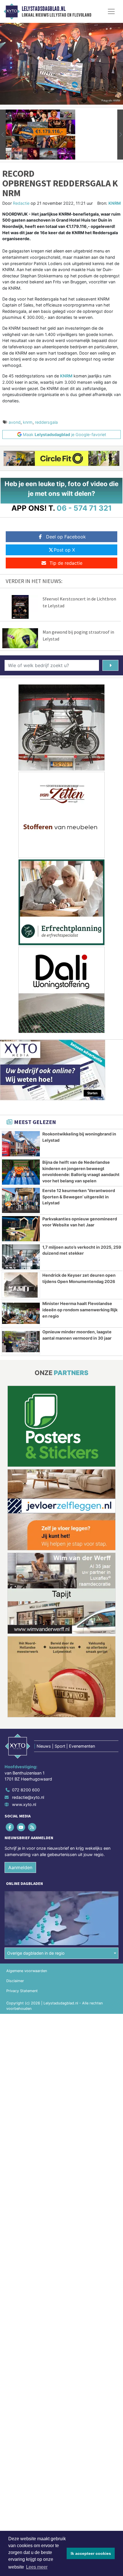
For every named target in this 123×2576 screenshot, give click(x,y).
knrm (28, 422)
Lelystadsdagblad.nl (44, 9)
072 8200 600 (26, 1790)
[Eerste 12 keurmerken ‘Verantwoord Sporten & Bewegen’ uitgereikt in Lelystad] (21, 1200)
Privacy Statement (22, 1991)
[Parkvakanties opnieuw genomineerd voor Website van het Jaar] (21, 1229)
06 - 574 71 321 (84, 508)
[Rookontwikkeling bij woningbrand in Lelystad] (21, 1144)
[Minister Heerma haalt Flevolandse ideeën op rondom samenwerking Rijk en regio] (21, 1313)
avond (15, 422)
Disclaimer (15, 1981)
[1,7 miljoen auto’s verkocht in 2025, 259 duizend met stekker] (21, 1257)
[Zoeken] (110, 665)
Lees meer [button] (37, 2567)
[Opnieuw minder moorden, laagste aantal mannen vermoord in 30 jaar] (21, 1342)
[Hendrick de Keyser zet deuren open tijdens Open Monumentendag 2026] (21, 1285)
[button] (3, 135)
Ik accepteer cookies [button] (91, 2553)
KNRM (115, 203)
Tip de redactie (66, 563)
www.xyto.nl (24, 1804)
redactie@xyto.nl (28, 1797)
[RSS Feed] (32, 1827)
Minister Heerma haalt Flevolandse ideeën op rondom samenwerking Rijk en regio (80, 1310)
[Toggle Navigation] (111, 11)
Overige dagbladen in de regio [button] (36, 1953)
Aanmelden (20, 1867)
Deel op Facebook (66, 537)
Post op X (64, 550)
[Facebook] (10, 1827)
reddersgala (46, 422)
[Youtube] (21, 1827)
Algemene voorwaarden (27, 1971)
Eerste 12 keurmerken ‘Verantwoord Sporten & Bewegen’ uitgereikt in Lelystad (79, 1197)
